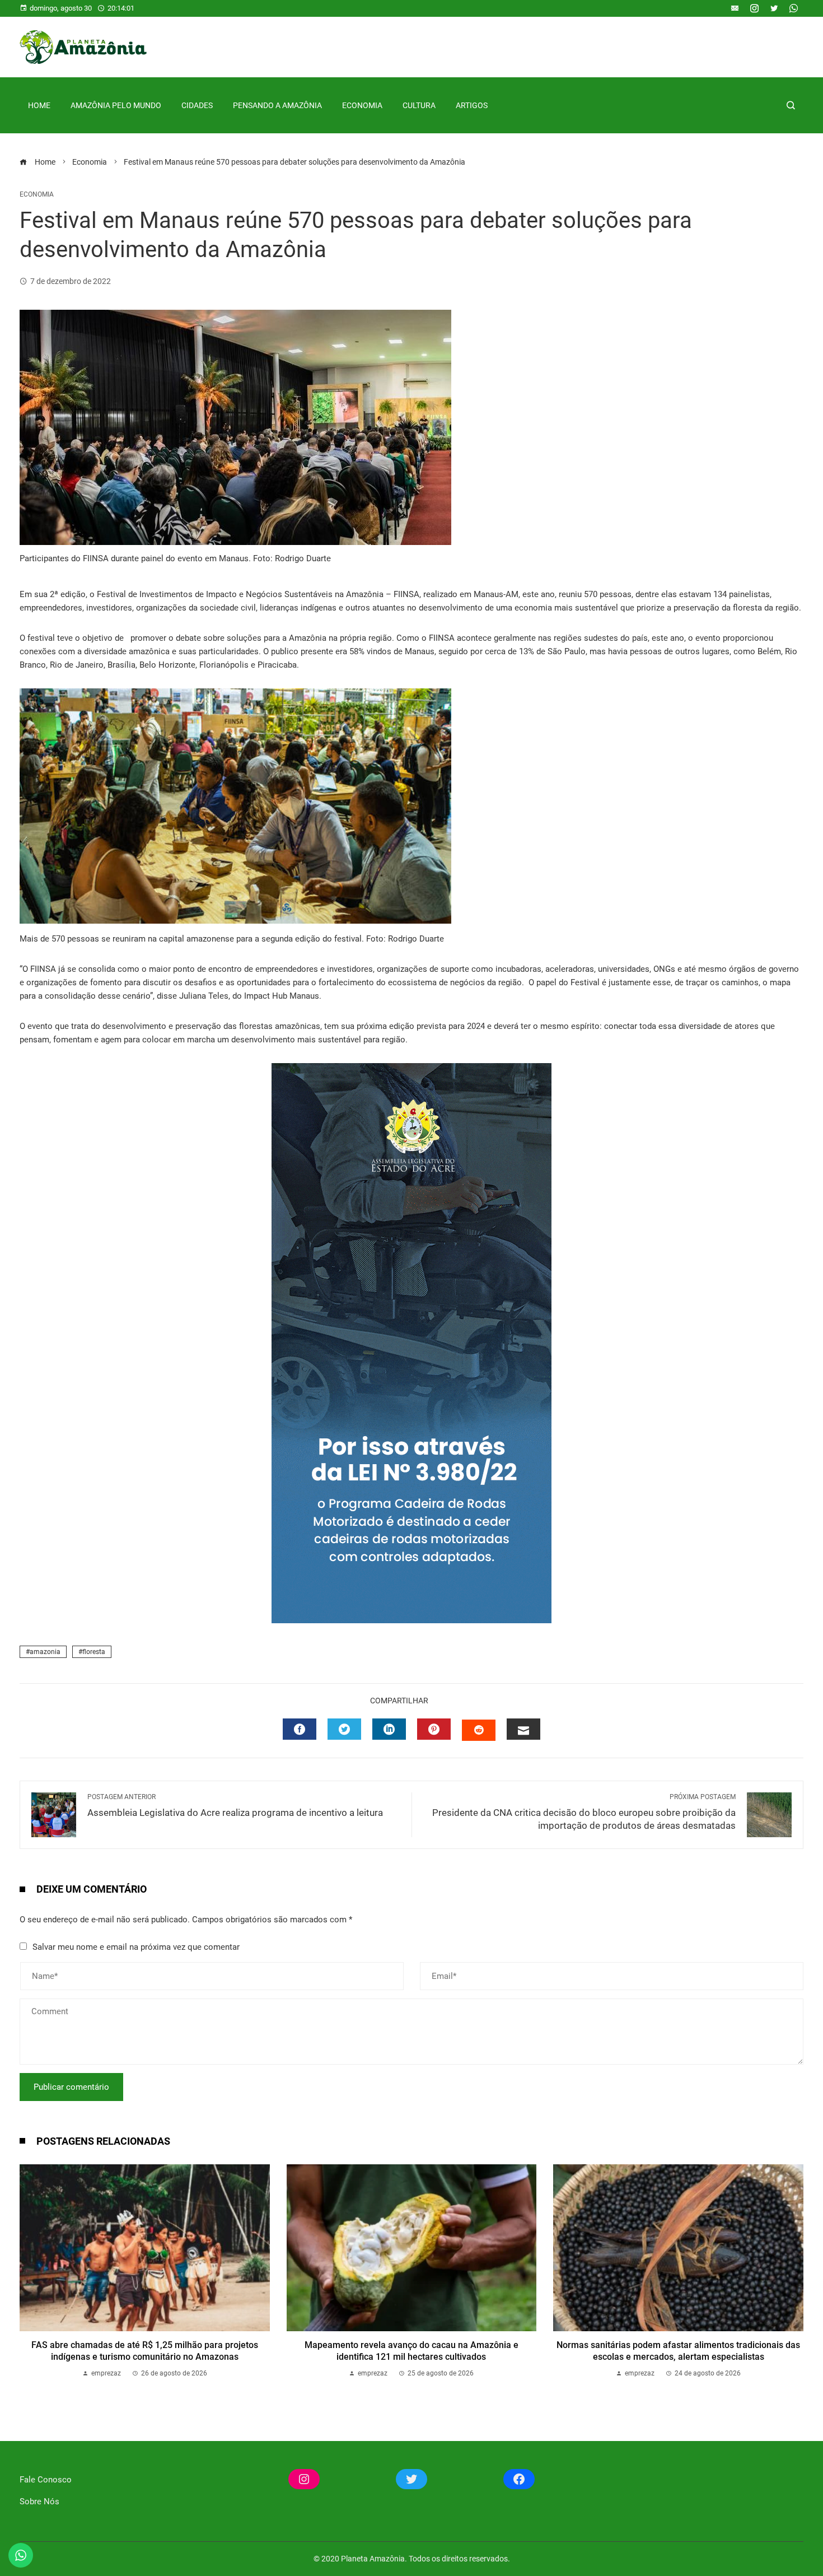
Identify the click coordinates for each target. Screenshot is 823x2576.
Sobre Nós (39, 2502)
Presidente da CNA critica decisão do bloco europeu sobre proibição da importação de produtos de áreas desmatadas (584, 1812)
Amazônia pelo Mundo (116, 105)
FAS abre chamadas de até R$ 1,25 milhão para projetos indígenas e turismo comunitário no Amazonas (145, 2351)
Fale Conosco (46, 2480)
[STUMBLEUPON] (479, 1730)
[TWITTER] (344, 1729)
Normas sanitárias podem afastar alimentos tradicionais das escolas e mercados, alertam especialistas (678, 2351)
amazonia (45, 1652)
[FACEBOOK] (300, 1729)
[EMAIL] (523, 1729)
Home (39, 105)
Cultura (419, 105)
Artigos (472, 105)
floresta (94, 1652)
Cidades (197, 105)
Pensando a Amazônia (277, 105)
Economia (362, 105)
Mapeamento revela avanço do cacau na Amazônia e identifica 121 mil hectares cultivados (411, 2351)
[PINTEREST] (434, 1729)
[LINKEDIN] (389, 1729)
